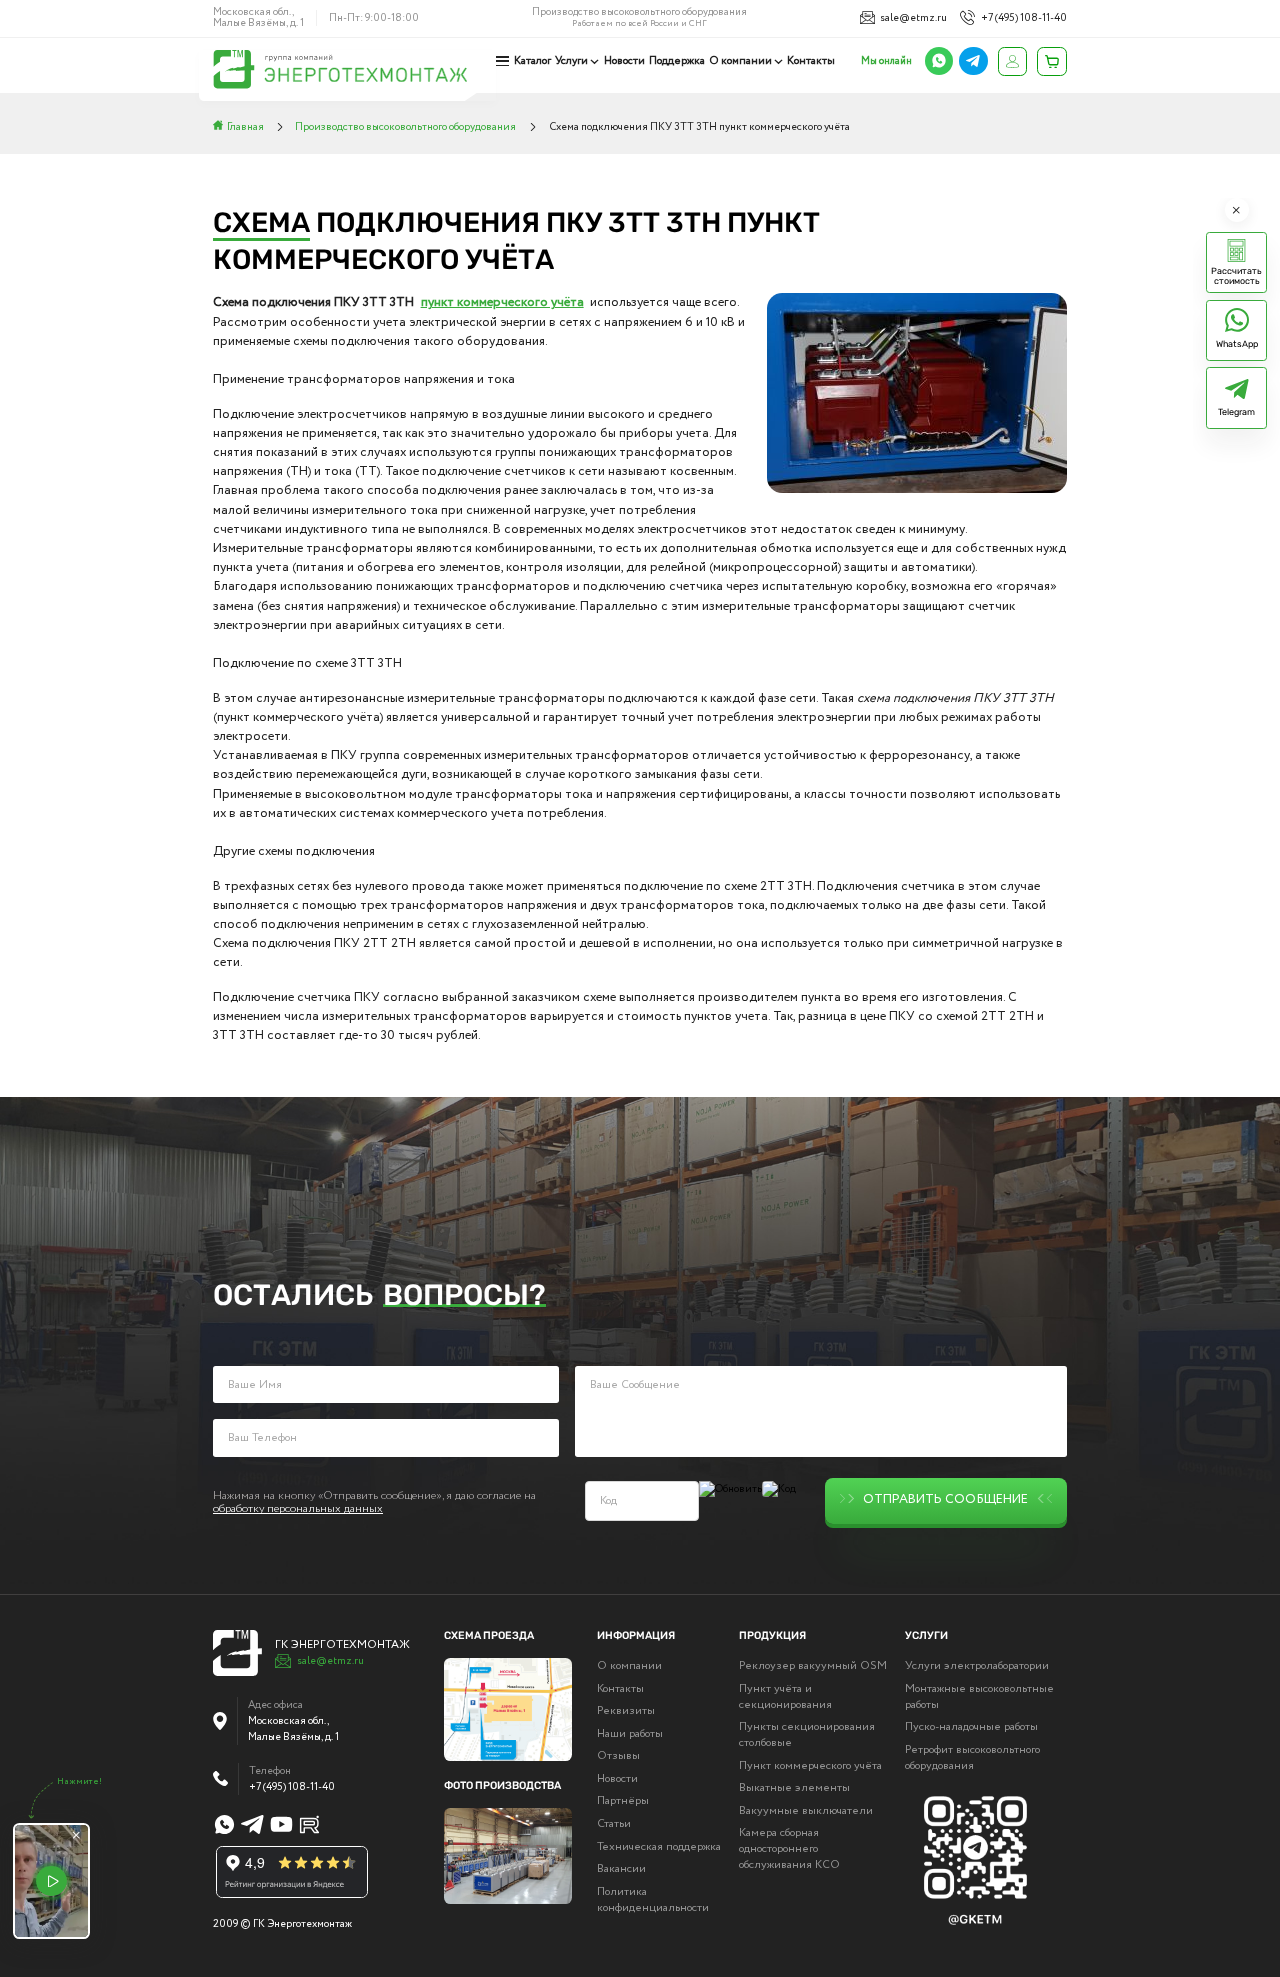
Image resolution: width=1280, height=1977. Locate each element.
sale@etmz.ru (913, 18)
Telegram (1236, 412)
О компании (741, 61)
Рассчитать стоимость (1236, 276)
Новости (624, 61)
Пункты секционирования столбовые (807, 1735)
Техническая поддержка (659, 1847)
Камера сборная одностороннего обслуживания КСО (789, 1849)
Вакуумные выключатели (806, 1811)
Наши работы (630, 1734)
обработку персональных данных (298, 1509)
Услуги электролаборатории (977, 1666)
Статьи (614, 1824)
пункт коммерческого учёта (502, 302)
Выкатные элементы (794, 1788)
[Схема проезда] (508, 1709)
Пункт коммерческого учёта (810, 1766)
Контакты (811, 61)
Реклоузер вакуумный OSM (813, 1666)
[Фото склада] (508, 1856)
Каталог (532, 61)
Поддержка (677, 61)
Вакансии (621, 1869)
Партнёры (623, 1801)
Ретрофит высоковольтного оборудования (972, 1758)
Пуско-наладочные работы (971, 1727)
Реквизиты (626, 1711)
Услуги (571, 61)
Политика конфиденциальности (653, 1900)
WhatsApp (1237, 344)
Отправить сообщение (945, 1500)
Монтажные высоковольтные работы (979, 1697)
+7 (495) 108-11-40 (1023, 18)
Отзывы (618, 1756)
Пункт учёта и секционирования (785, 1697)
